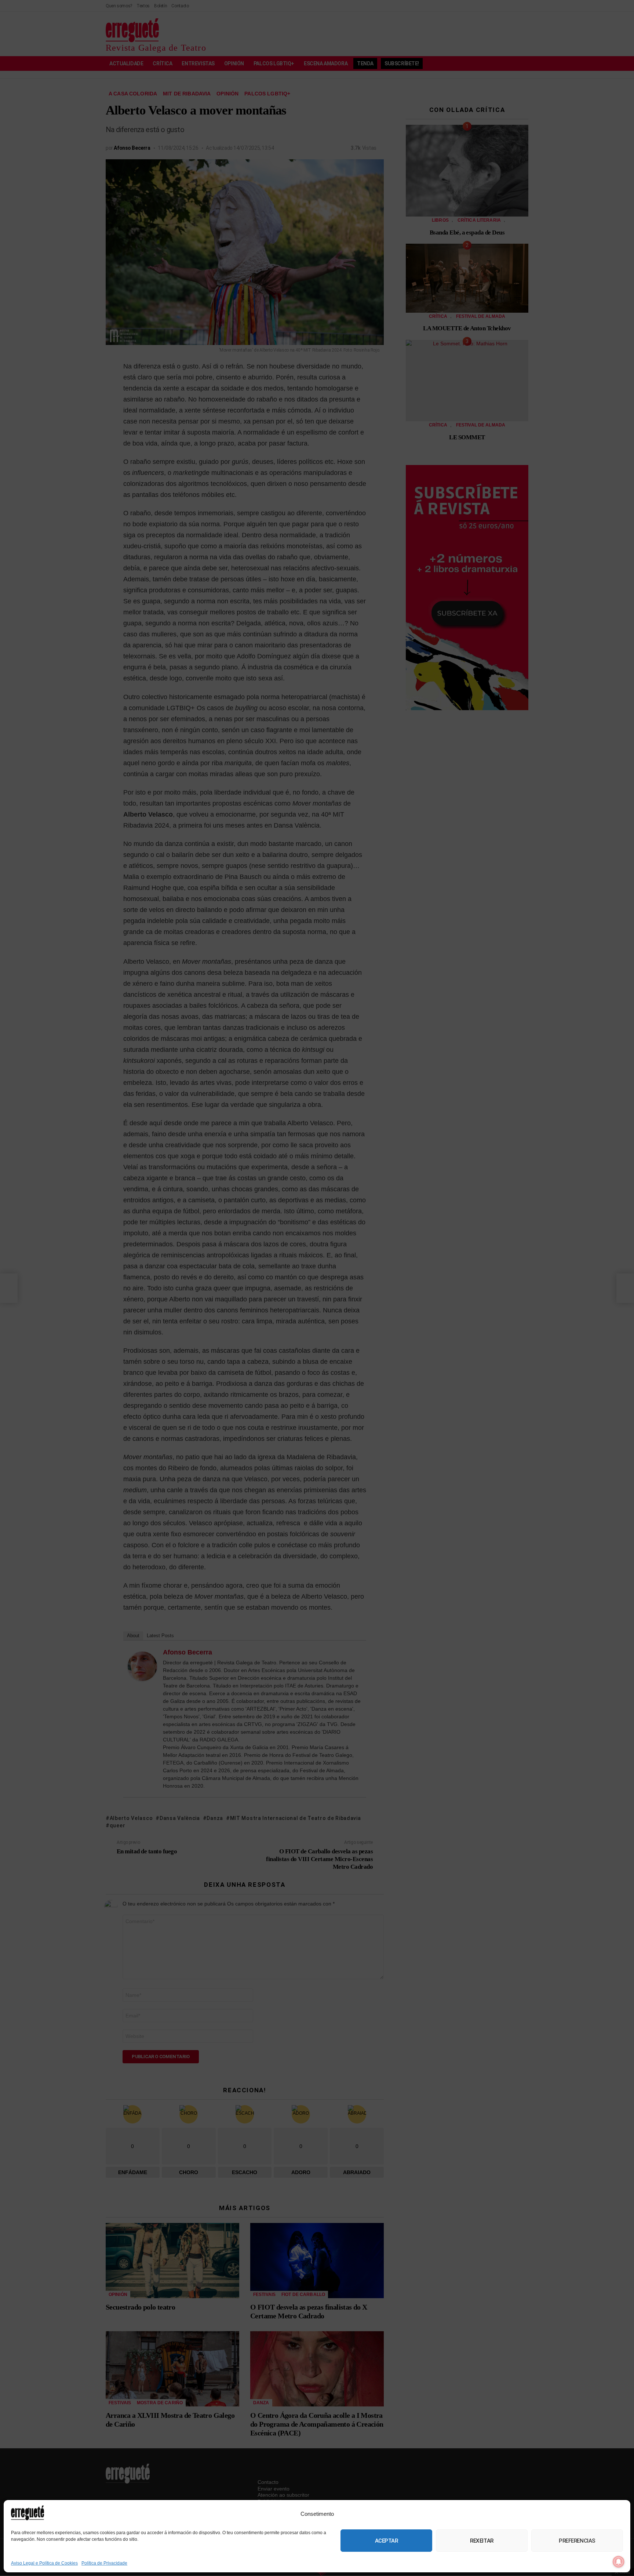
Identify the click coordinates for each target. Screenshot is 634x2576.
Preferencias (577, 2541)
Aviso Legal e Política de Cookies (44, 2563)
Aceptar (387, 2541)
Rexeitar (482, 2541)
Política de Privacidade (104, 2563)
